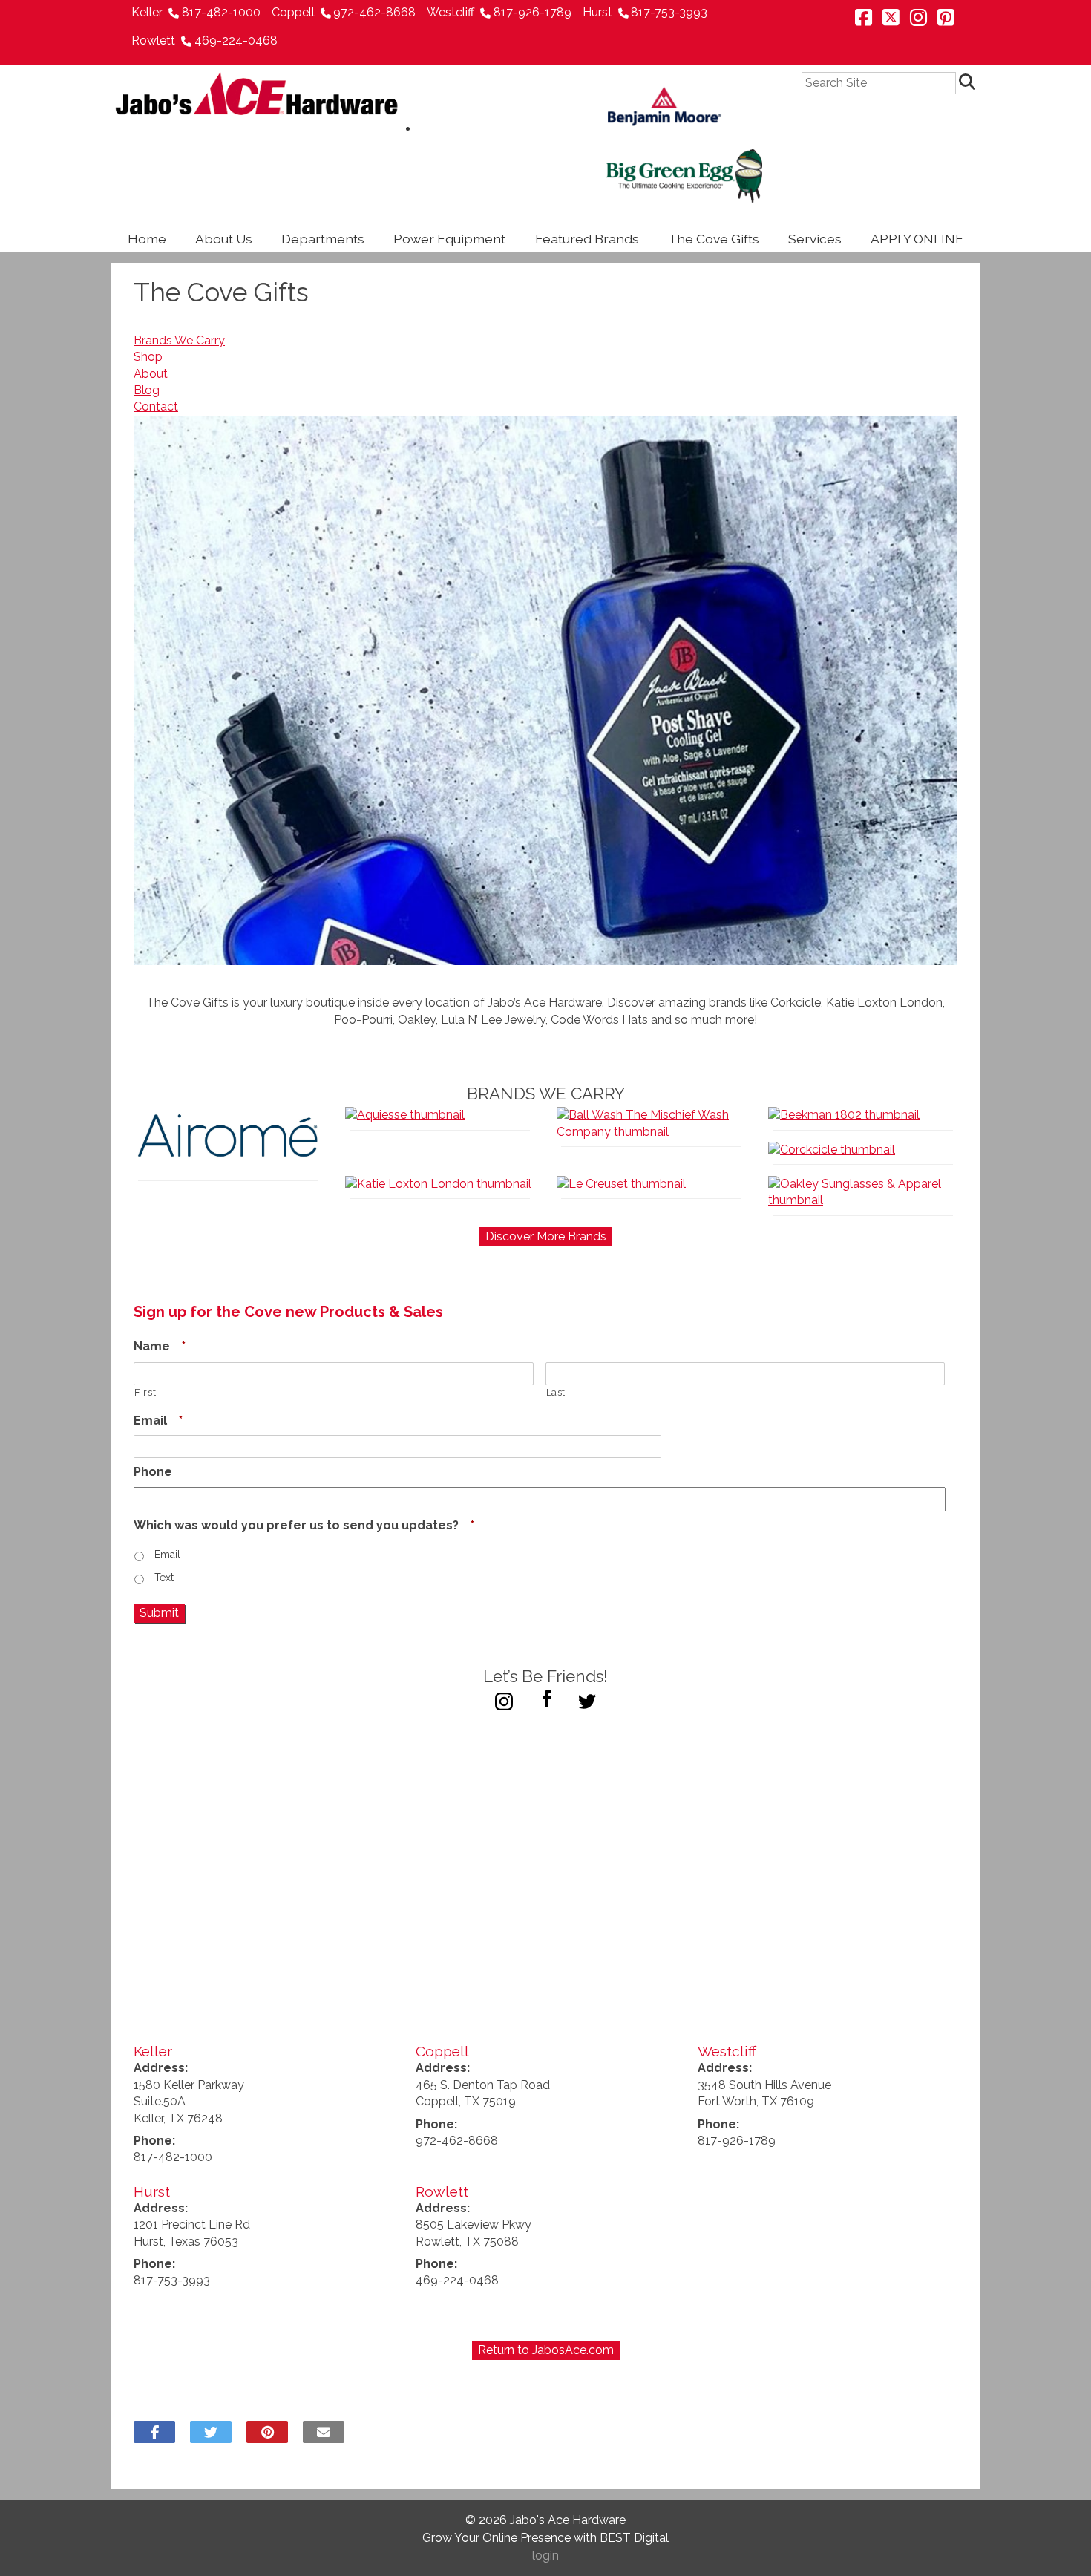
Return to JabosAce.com (546, 2350)
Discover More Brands (546, 1236)
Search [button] (969, 83)
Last (556, 1392)
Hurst (597, 12)
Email (158, 1421)
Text (164, 1578)
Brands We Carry (179, 340)
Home (147, 239)
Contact (156, 406)
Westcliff (451, 12)
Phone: (154, 2141)
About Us (224, 239)
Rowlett (153, 40)
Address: (161, 2068)
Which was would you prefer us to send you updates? (304, 1525)
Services (815, 239)
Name (160, 1346)
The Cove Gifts (714, 239)
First (145, 1392)
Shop (148, 357)
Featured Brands (587, 239)
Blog (147, 390)
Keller (147, 12)
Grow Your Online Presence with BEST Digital (545, 2538)
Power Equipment (449, 239)
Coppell (293, 12)
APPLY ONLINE (917, 239)
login (545, 2556)
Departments (323, 239)
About (151, 374)
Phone (153, 1472)
